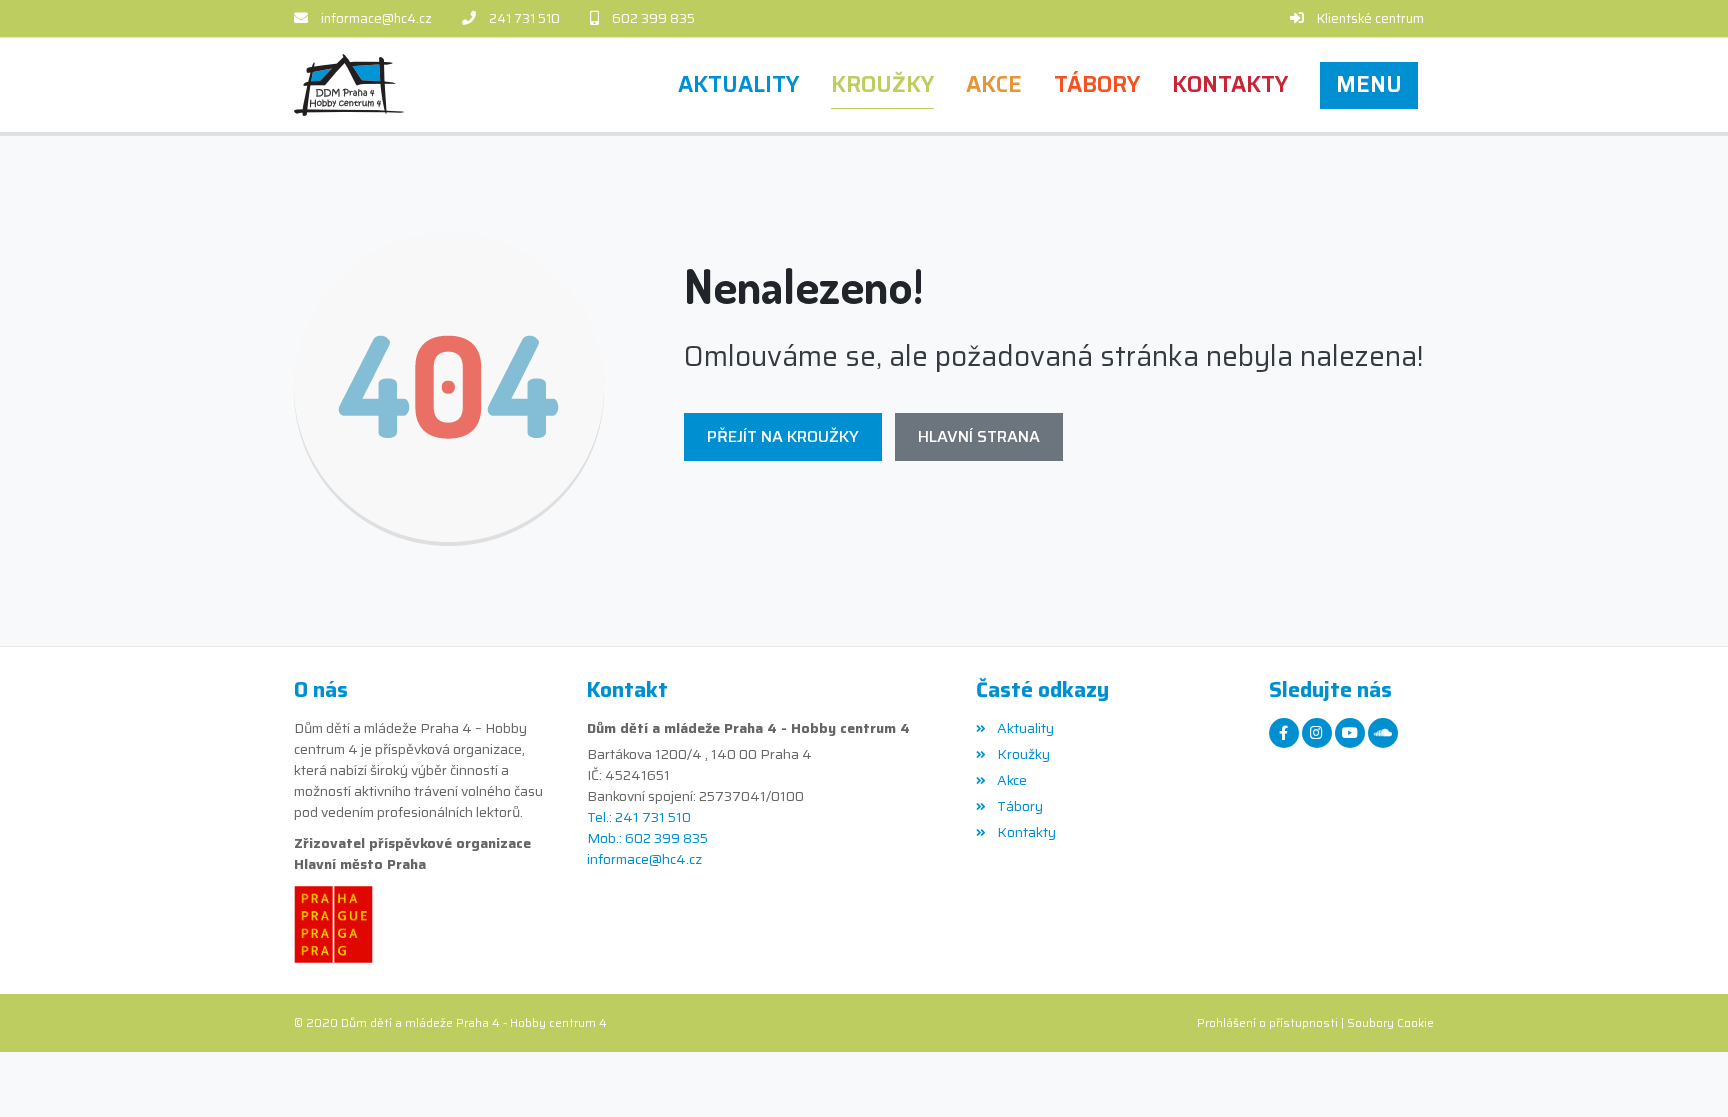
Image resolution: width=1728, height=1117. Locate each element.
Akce (1011, 780)
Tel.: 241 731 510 (639, 817)
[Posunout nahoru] (1683, 1072)
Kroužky (1023, 754)
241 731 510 (524, 18)
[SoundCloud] (1383, 733)
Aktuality (1025, 728)
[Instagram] (1317, 733)
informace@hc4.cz (376, 18)
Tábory (1019, 806)
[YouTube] (1350, 733)
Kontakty (1026, 832)
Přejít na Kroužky (783, 436)
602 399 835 (653, 18)
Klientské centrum (1370, 18)
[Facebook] (1284, 733)
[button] (1369, 85)
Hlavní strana (979, 436)
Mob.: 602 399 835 (647, 838)
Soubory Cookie (1390, 1022)
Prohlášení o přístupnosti (1267, 1022)
